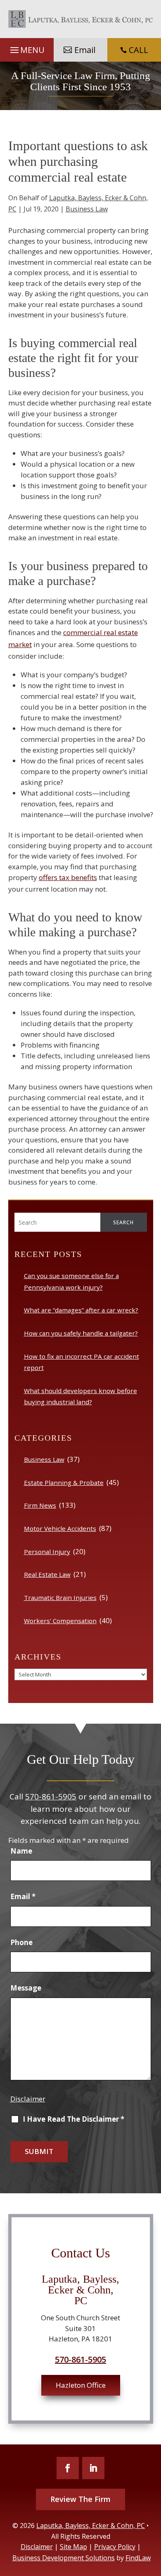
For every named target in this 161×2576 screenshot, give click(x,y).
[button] (27, 50)
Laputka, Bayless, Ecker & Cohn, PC (91, 2526)
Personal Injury (47, 1552)
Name (21, 1851)
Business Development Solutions (64, 2558)
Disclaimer (28, 2099)
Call (134, 50)
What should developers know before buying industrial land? (80, 1396)
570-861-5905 (51, 1796)
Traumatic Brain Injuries (60, 1597)
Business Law (87, 209)
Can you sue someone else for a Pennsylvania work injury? (71, 1281)
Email (85, 50)
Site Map (73, 2547)
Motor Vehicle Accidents (60, 1528)
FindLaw (138, 2558)
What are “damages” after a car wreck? (81, 1310)
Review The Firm (80, 2499)
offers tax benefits (68, 877)
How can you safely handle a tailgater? (81, 1333)
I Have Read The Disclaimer (73, 2119)
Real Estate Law (47, 1574)
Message (26, 1988)
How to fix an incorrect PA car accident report (82, 1362)
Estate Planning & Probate (64, 1482)
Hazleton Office (81, 2385)
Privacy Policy (115, 2547)
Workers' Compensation (60, 1621)
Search (123, 1222)
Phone (21, 1942)
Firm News (40, 1505)
